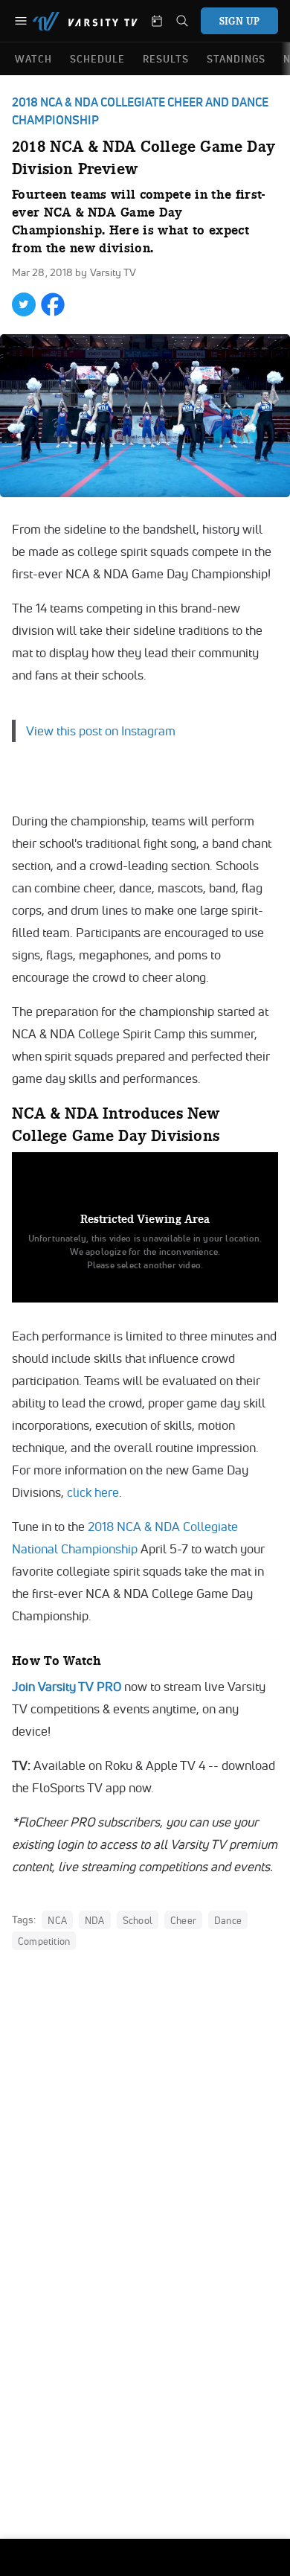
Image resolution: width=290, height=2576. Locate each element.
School (138, 1920)
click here (93, 1492)
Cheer (183, 1920)
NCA (57, 1920)
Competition (44, 1941)
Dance (228, 1920)
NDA (95, 1920)
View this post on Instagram (101, 731)
